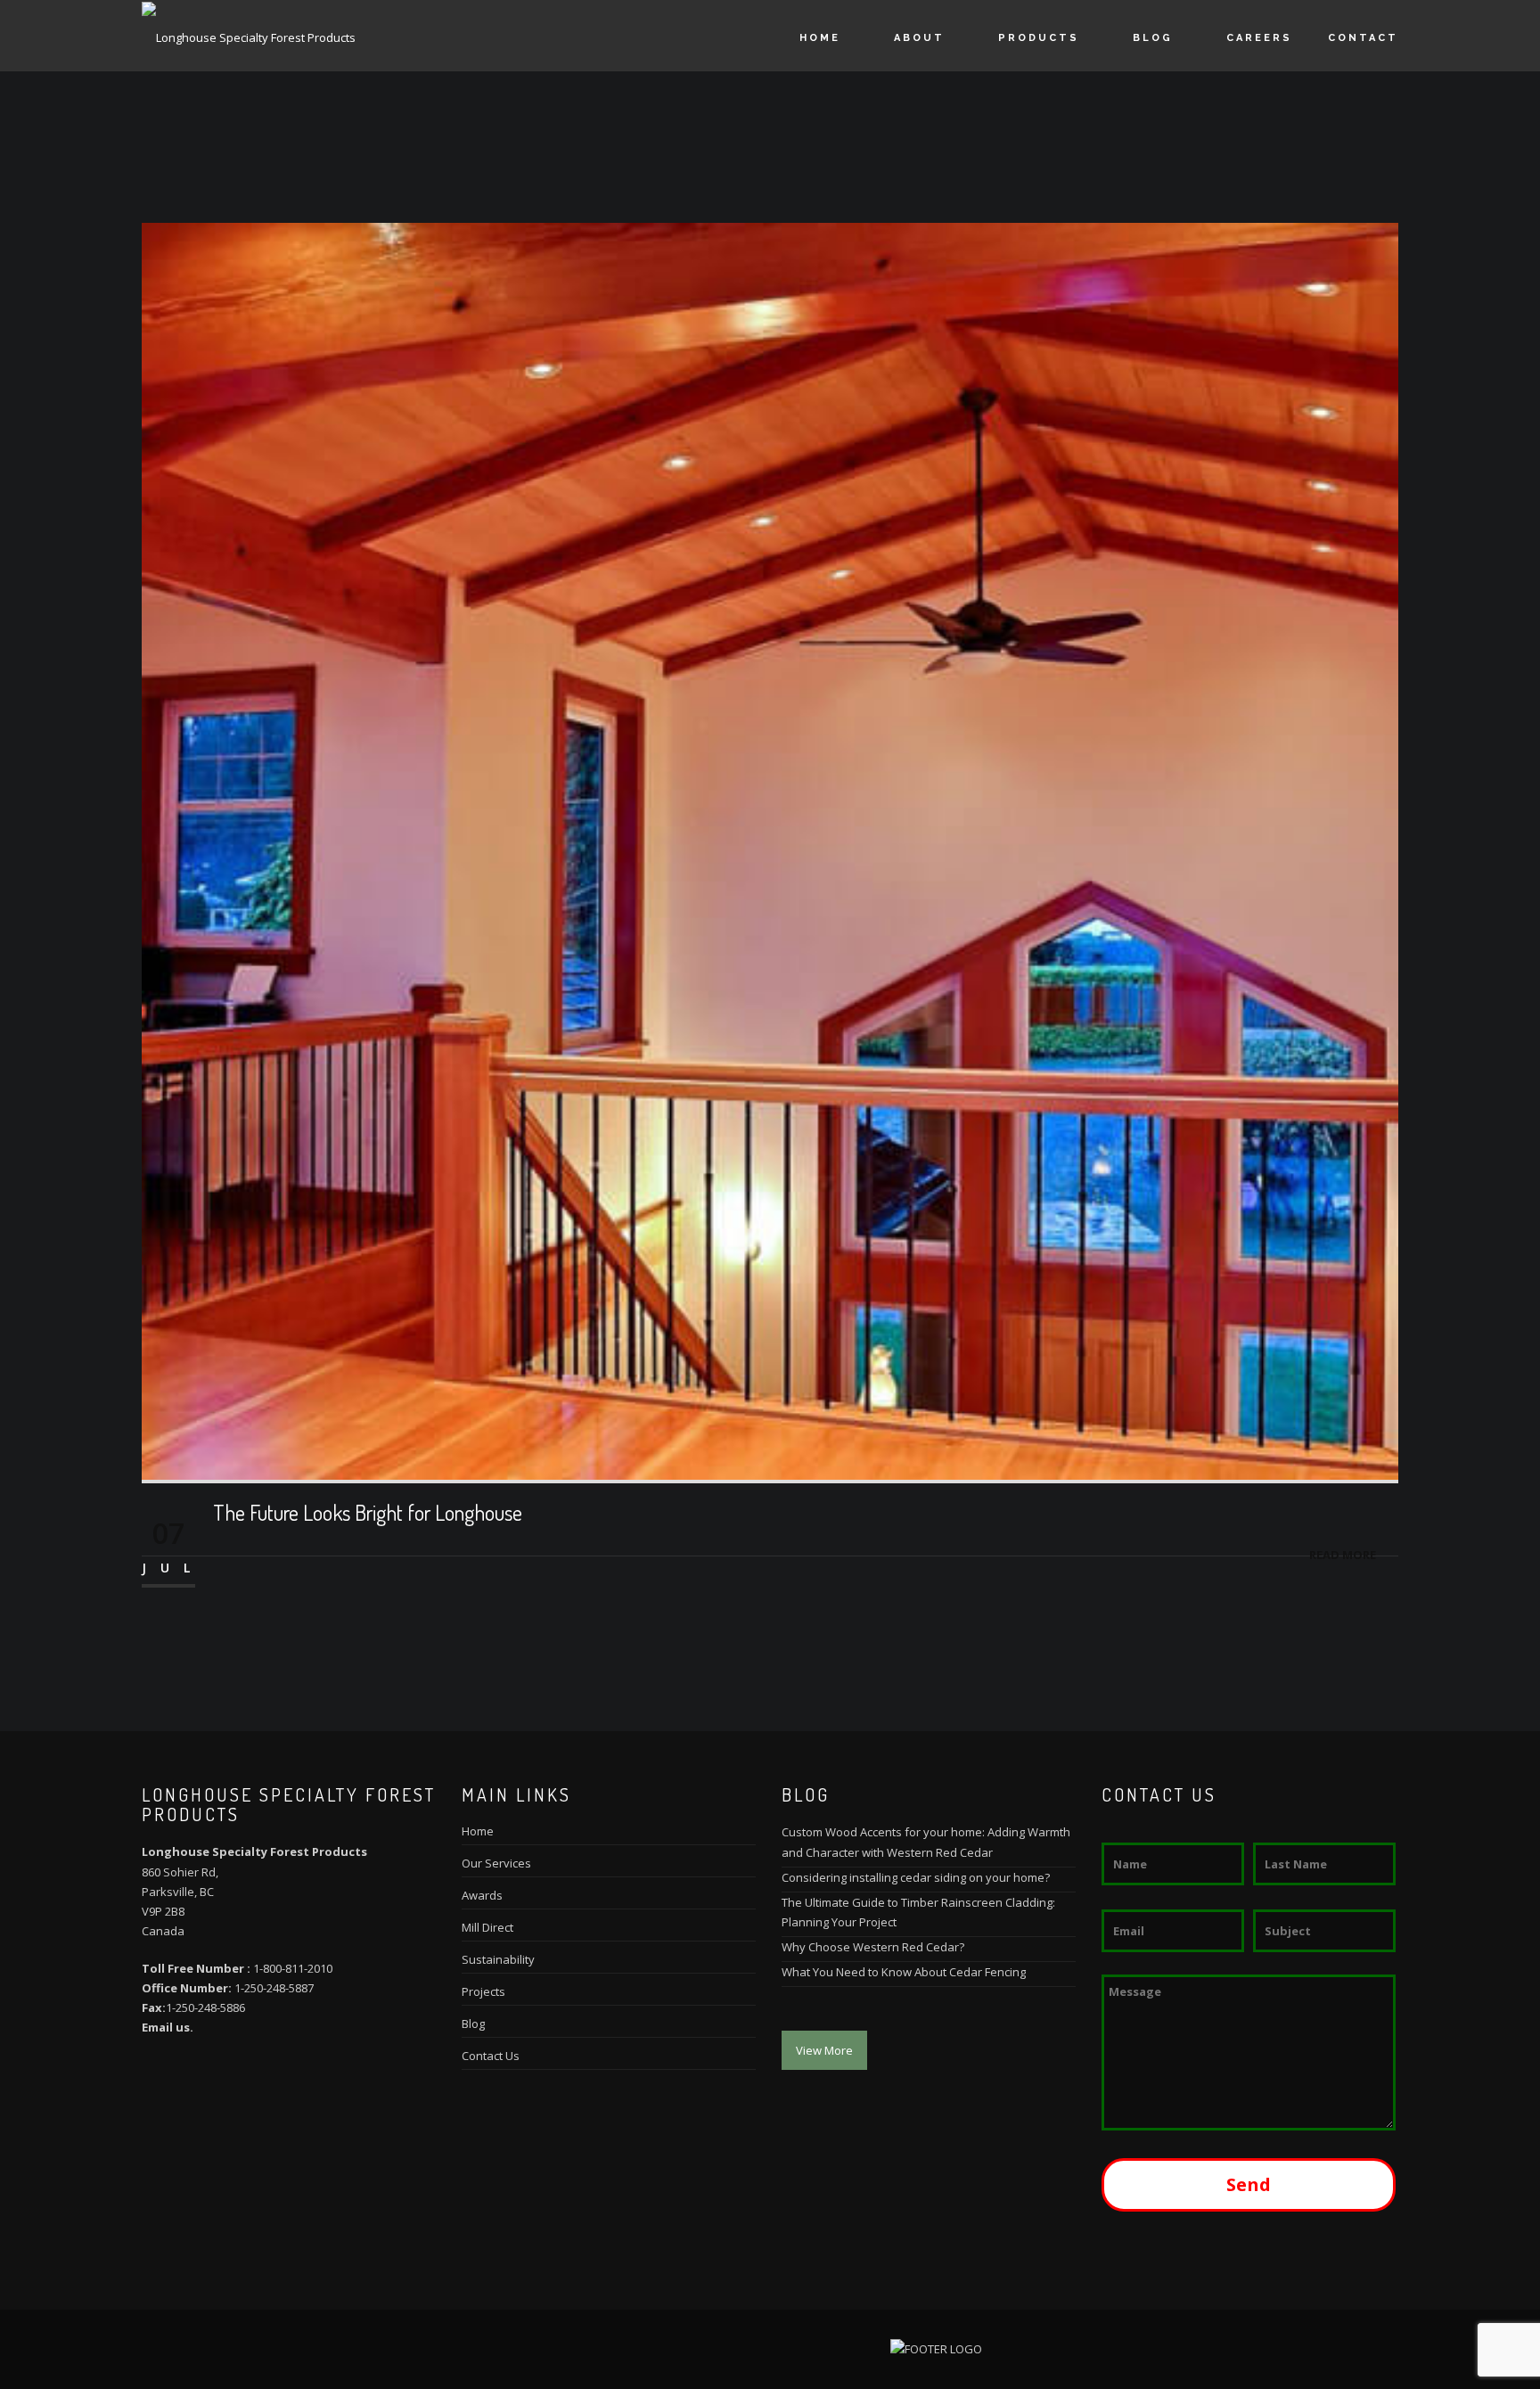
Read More (1343, 1555)
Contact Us (491, 2056)
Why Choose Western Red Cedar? (873, 1947)
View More (824, 2050)
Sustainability (498, 1959)
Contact (1363, 38)
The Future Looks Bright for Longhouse (368, 1512)
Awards (482, 1895)
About (919, 38)
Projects (483, 1991)
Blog (1153, 38)
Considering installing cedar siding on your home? (916, 1877)
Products (1039, 38)
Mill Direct (487, 1927)
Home (820, 38)
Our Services (496, 1863)
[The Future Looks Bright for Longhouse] (770, 850)
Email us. (168, 2027)
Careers (1259, 38)
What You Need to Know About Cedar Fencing (904, 1972)
